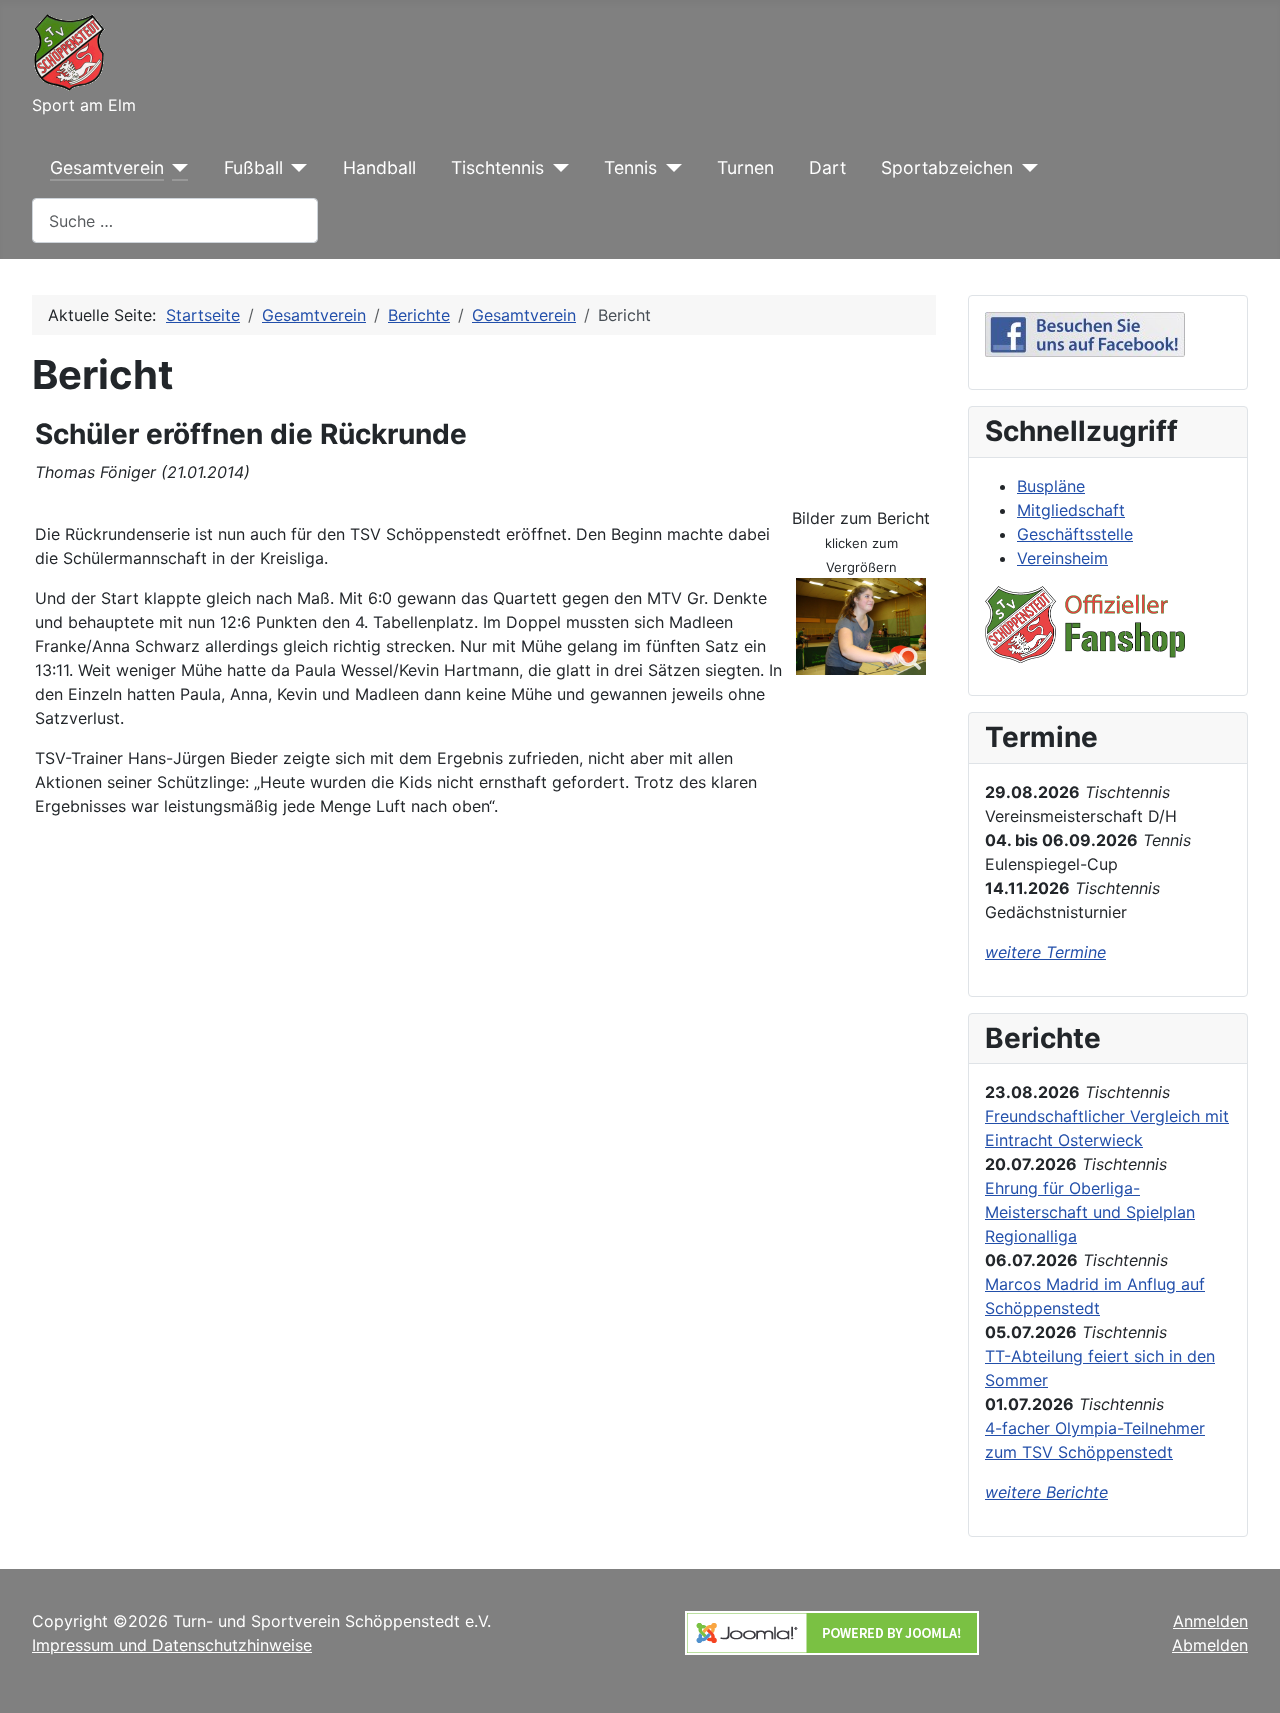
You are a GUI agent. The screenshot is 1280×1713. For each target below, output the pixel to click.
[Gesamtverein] (176, 168)
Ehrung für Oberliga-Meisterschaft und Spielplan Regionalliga (1090, 1212)
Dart (827, 167)
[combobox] (175, 220)
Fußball (253, 167)
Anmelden (1210, 1621)
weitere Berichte (1046, 1492)
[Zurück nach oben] (1245, 1676)
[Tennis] (669, 168)
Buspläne (1051, 486)
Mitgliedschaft (1071, 510)
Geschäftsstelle (1075, 534)
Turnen (745, 167)
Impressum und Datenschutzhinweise (172, 1645)
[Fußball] (295, 168)
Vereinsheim (1062, 558)
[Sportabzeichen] (1025, 168)
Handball (379, 167)
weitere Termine (1045, 952)
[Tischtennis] (556, 168)
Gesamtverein (107, 167)
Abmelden (1210, 1645)
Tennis (630, 167)
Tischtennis (497, 167)
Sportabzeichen (947, 167)
